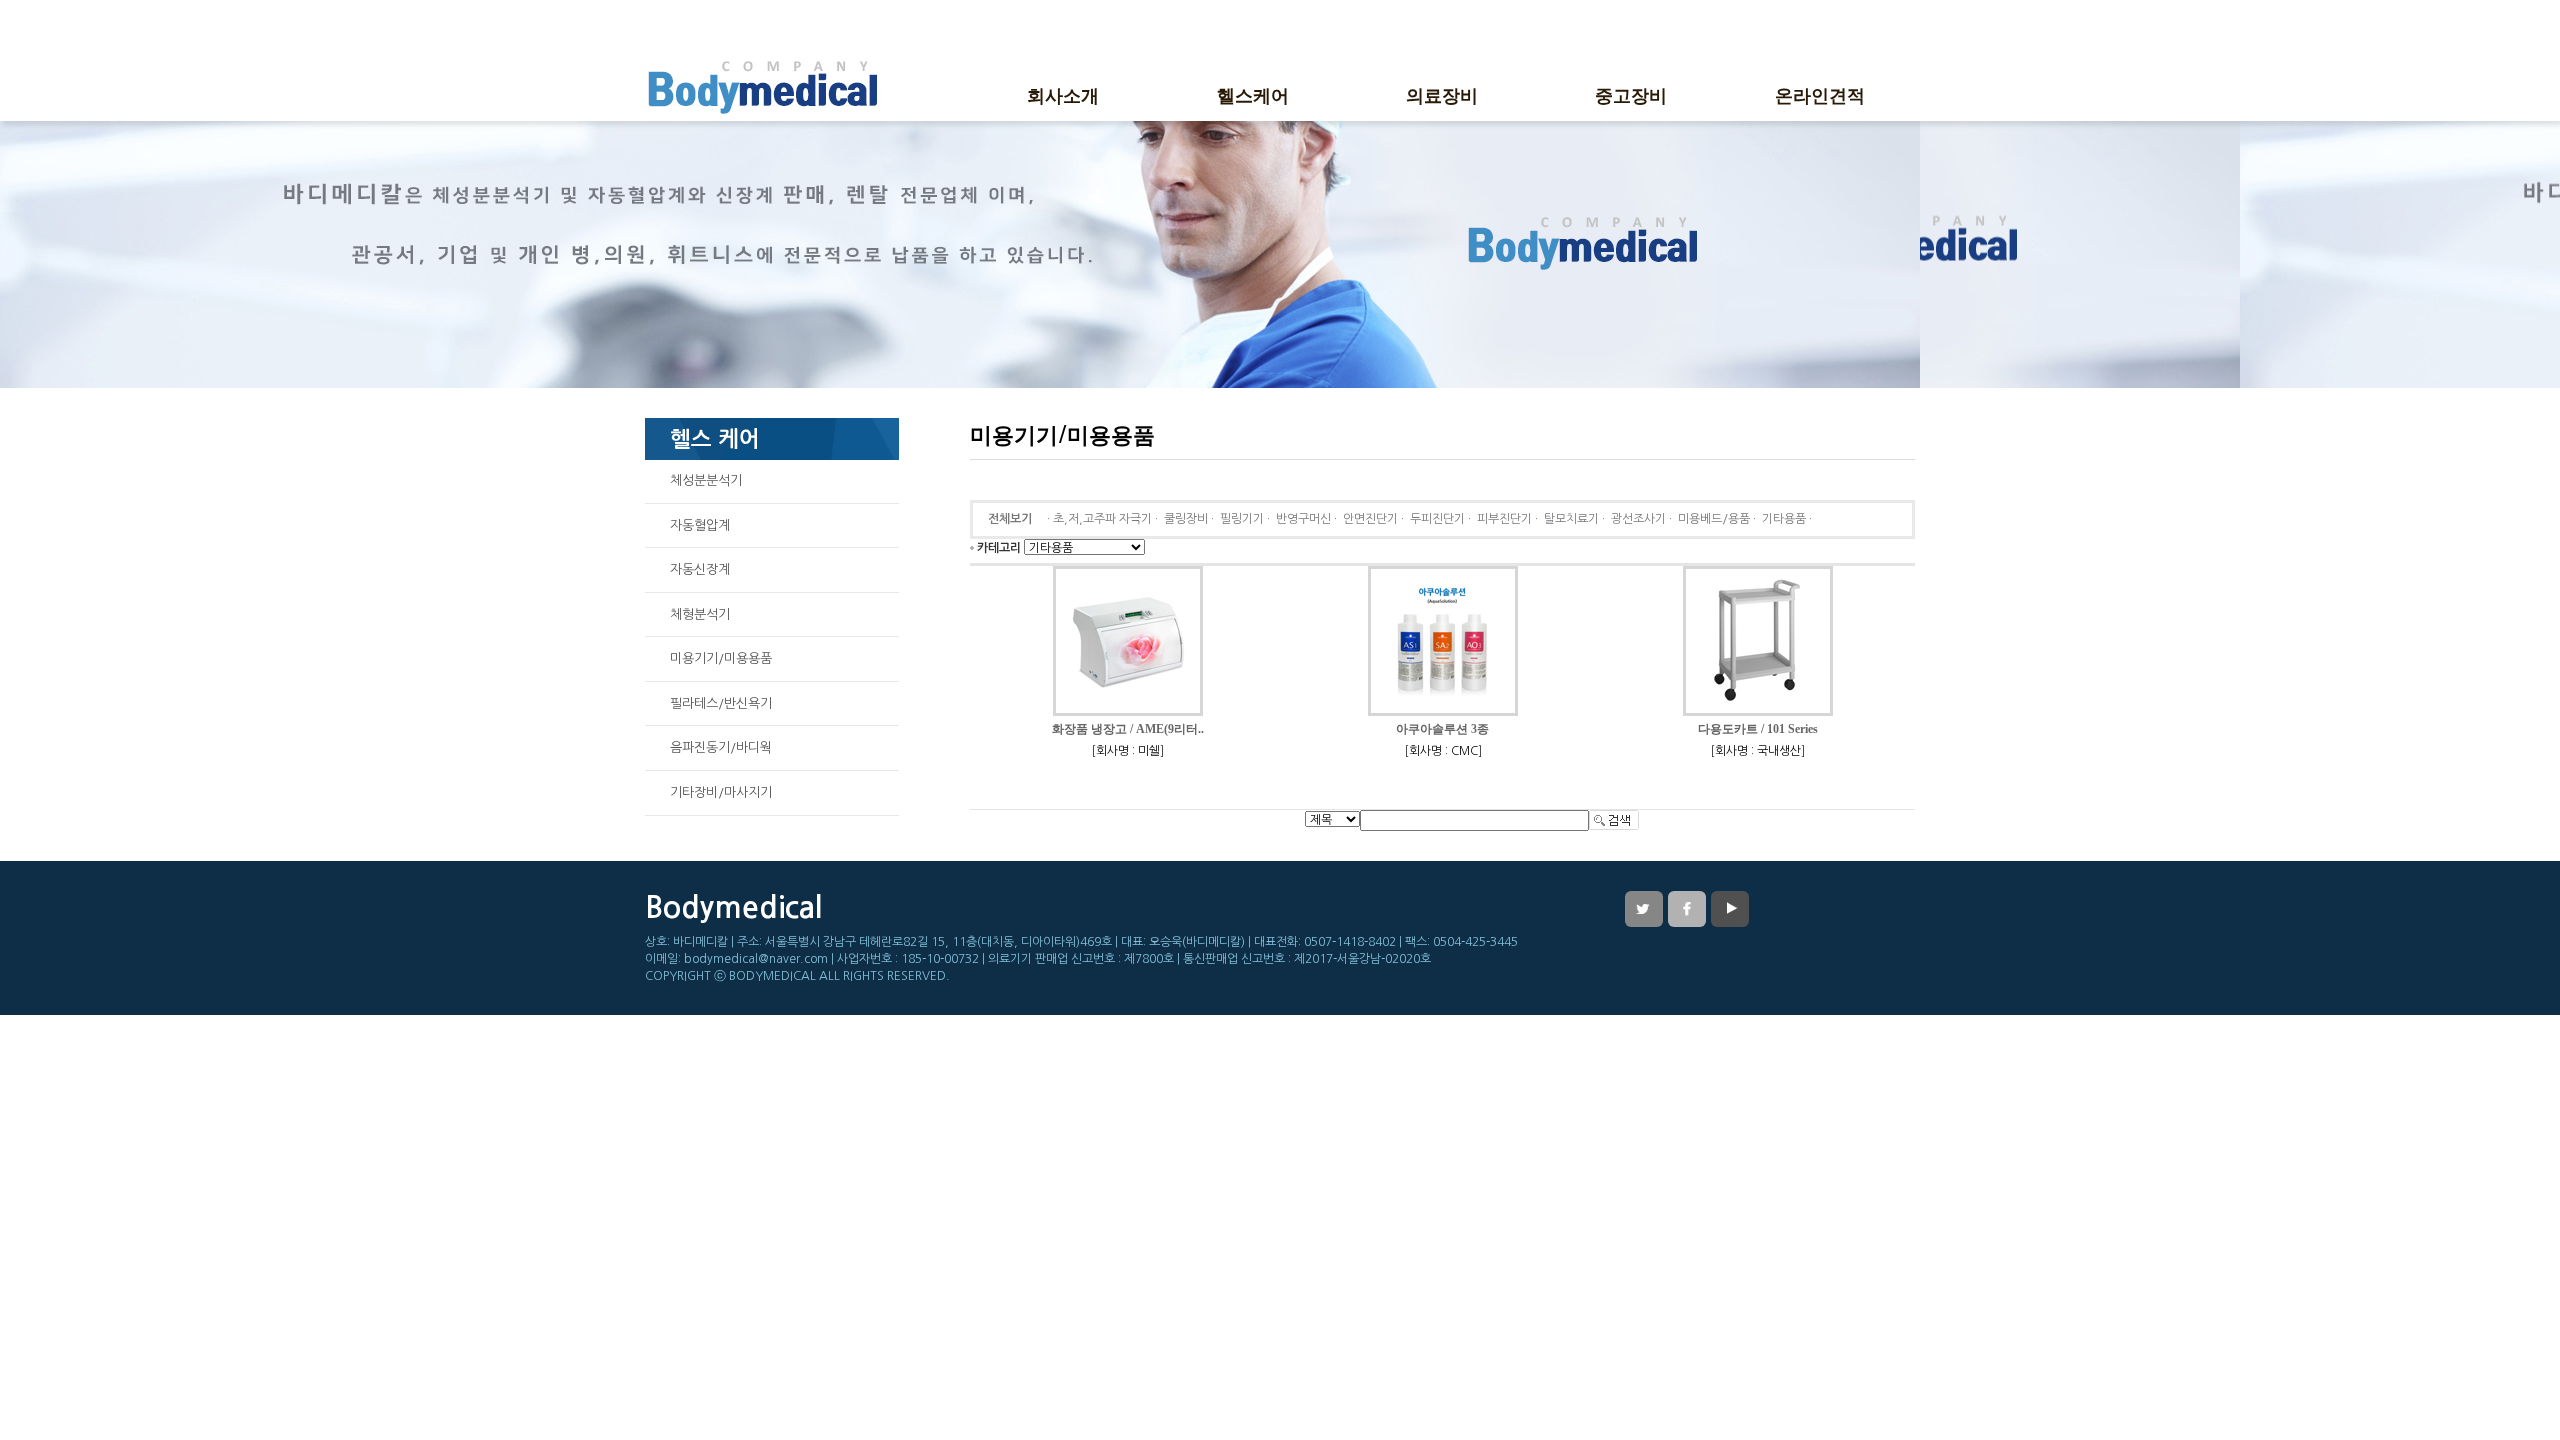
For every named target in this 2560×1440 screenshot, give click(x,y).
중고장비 (1631, 94)
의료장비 (1442, 94)
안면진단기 (1370, 519)
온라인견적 (1820, 94)
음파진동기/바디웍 (721, 747)
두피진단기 (1437, 519)
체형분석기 (700, 614)
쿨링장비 (1186, 519)
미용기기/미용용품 (721, 658)
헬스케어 (1253, 94)
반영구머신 (1303, 519)
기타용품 (1784, 519)
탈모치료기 (1571, 519)
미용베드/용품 (1714, 519)
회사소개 (1063, 94)
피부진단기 (1504, 519)
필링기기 (1242, 519)
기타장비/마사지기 (721, 792)
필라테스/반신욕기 (721, 703)
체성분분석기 (706, 480)
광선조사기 (1638, 519)
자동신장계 (700, 569)
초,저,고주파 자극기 (1102, 519)
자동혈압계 (700, 525)
